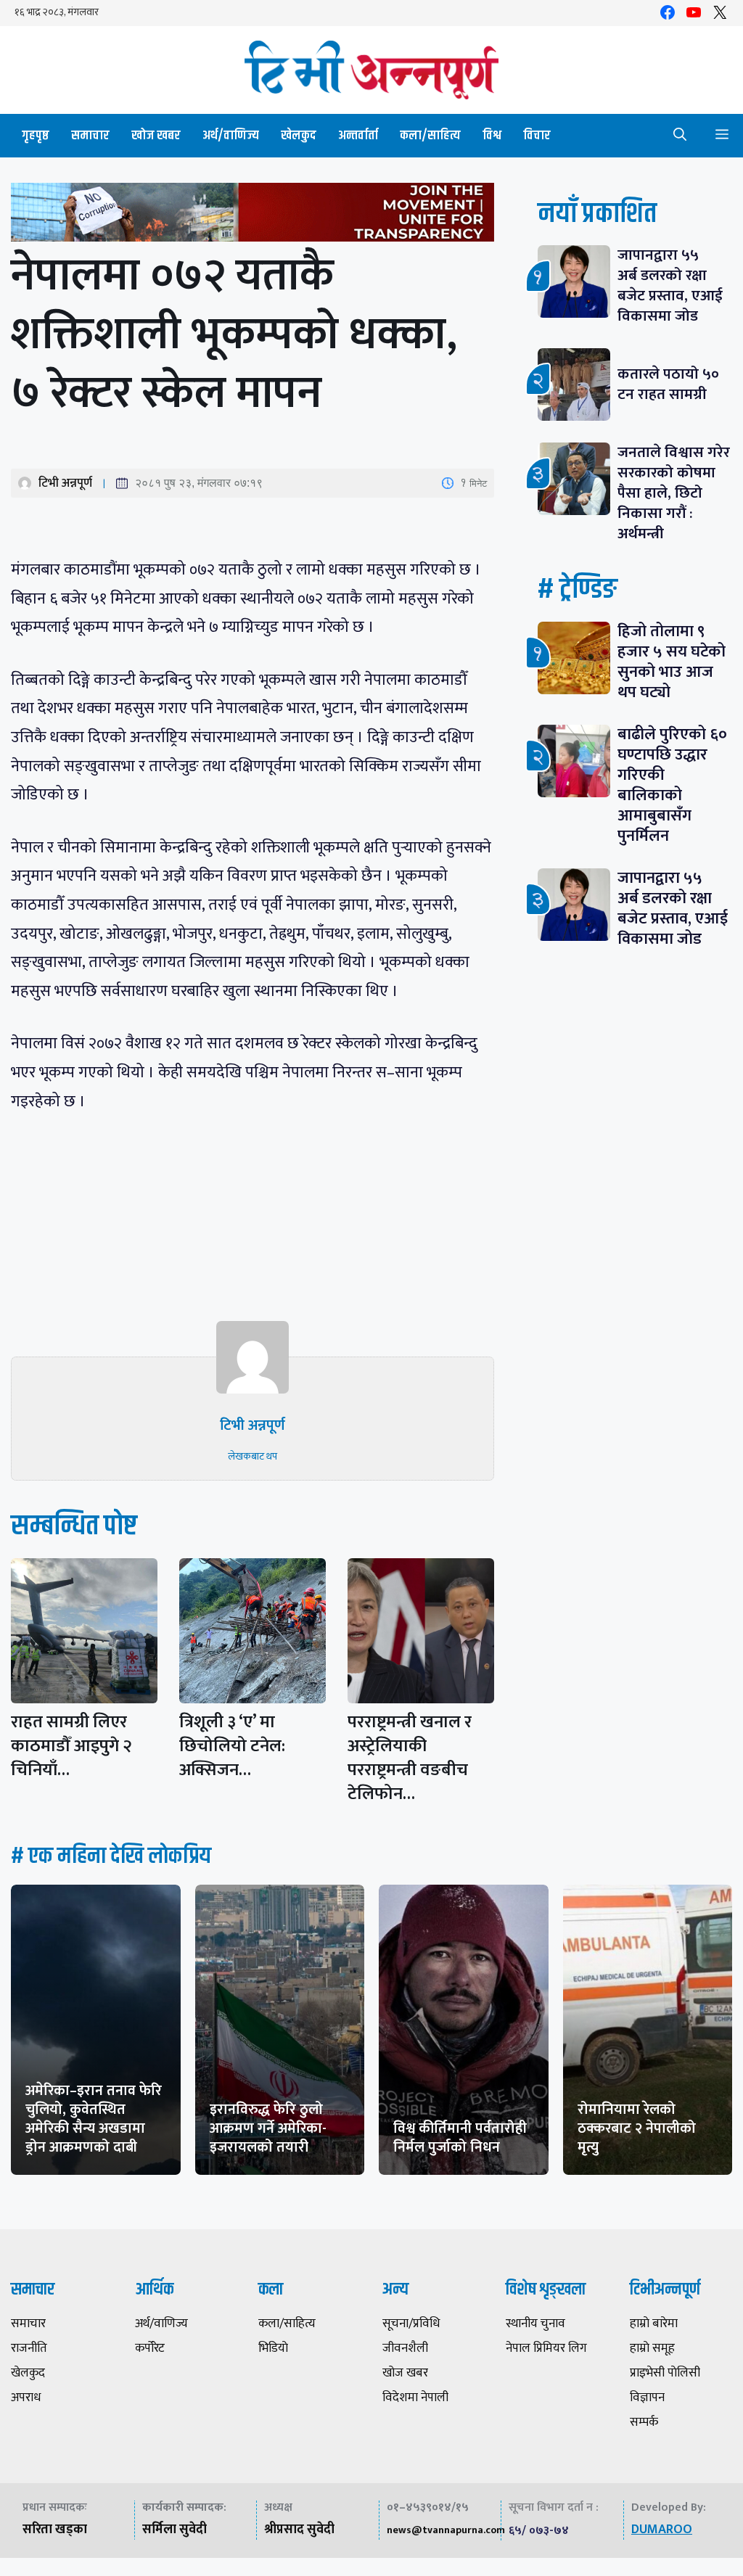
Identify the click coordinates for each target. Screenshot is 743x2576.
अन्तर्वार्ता (358, 136)
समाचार (90, 136)
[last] (253, 215)
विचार (537, 136)
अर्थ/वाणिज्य (231, 136)
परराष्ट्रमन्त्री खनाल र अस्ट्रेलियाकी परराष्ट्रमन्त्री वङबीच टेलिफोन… (410, 1758)
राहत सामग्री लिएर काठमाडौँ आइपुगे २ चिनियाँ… (71, 1746)
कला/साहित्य (430, 136)
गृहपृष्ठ (36, 136)
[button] (680, 136)
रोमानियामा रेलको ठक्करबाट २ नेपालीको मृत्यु (637, 2128)
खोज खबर (156, 136)
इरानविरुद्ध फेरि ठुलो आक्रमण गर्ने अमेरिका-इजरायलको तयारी (268, 2128)
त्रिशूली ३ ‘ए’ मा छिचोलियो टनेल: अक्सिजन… (232, 1746)
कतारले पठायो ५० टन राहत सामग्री (668, 384)
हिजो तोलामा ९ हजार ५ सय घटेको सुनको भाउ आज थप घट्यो (672, 662)
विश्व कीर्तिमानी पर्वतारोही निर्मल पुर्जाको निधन (460, 2138)
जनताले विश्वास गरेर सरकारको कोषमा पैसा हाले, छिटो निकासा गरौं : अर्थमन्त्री (674, 493)
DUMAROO (662, 2530)
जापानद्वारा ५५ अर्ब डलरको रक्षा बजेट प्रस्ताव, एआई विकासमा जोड (670, 285)
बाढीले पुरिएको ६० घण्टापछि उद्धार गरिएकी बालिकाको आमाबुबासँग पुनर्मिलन (672, 785)
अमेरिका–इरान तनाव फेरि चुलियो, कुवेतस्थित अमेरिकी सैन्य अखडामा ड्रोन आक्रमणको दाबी (94, 2119)
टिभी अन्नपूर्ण (65, 483)
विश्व (492, 136)
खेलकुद (299, 136)
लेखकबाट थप (253, 1456)
